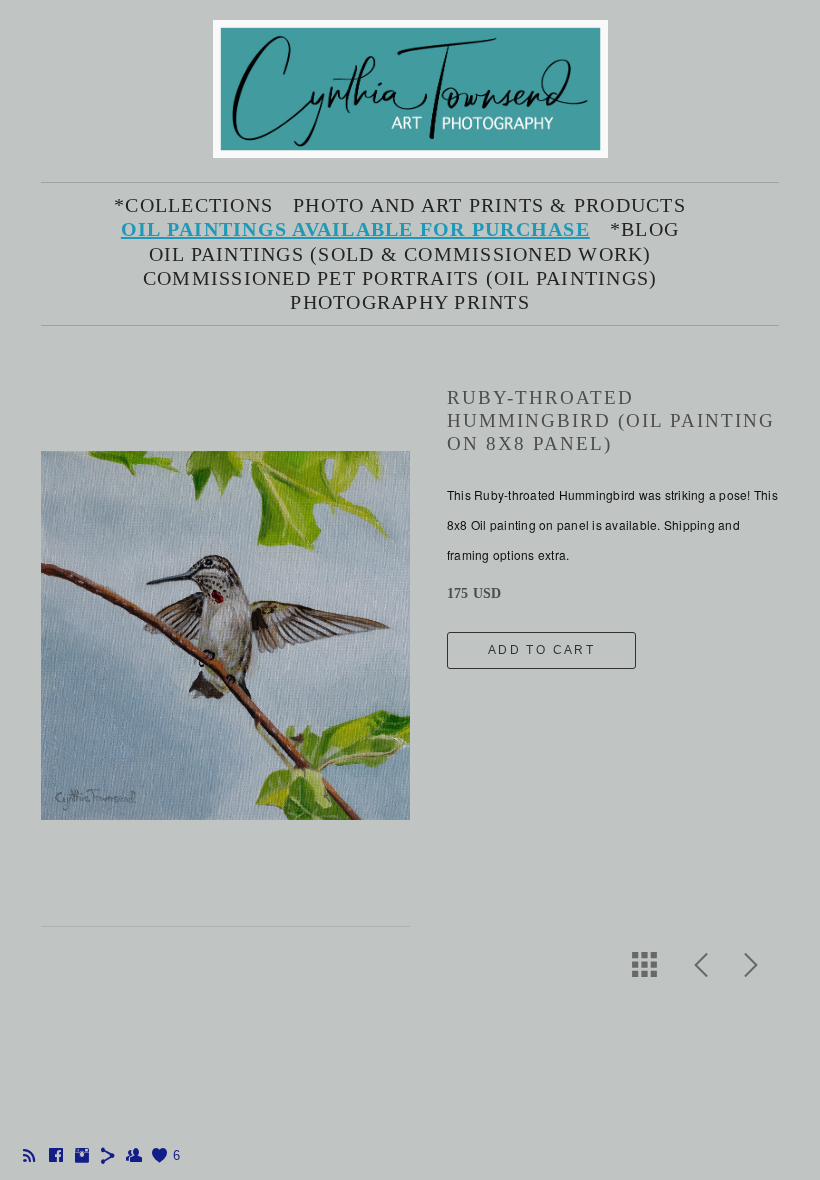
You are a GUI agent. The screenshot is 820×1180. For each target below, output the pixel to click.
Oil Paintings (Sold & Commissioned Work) (400, 254)
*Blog (644, 229)
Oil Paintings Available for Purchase (355, 229)
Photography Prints (410, 302)
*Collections (193, 205)
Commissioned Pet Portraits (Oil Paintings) (400, 278)
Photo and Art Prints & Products (489, 205)
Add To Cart (541, 650)
